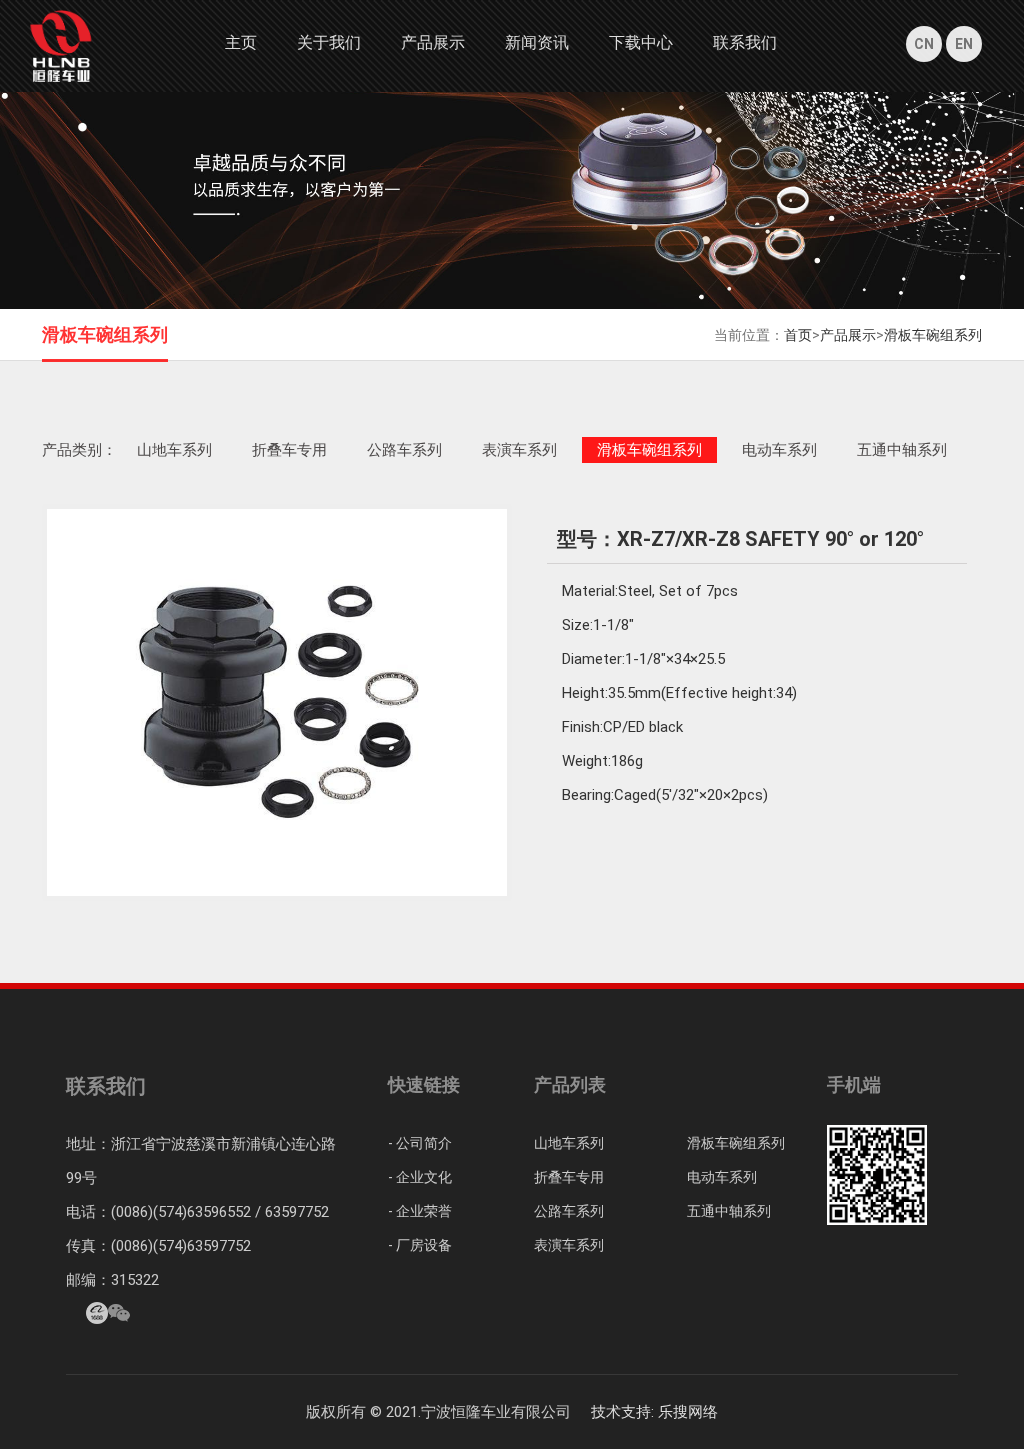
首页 (798, 335)
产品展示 (433, 42)
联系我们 (745, 42)
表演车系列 (519, 450)
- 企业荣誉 (420, 1211)
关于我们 (329, 42)
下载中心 (641, 42)
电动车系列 (779, 450)
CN (924, 44)
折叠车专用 (289, 450)
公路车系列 (404, 450)
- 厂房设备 (420, 1245)
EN (964, 44)
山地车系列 (174, 450)
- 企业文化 (420, 1177)
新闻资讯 (537, 42)
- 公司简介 (420, 1143)
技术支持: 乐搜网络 (654, 1412)
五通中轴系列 (902, 450)
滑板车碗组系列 (933, 335)
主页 (241, 42)
